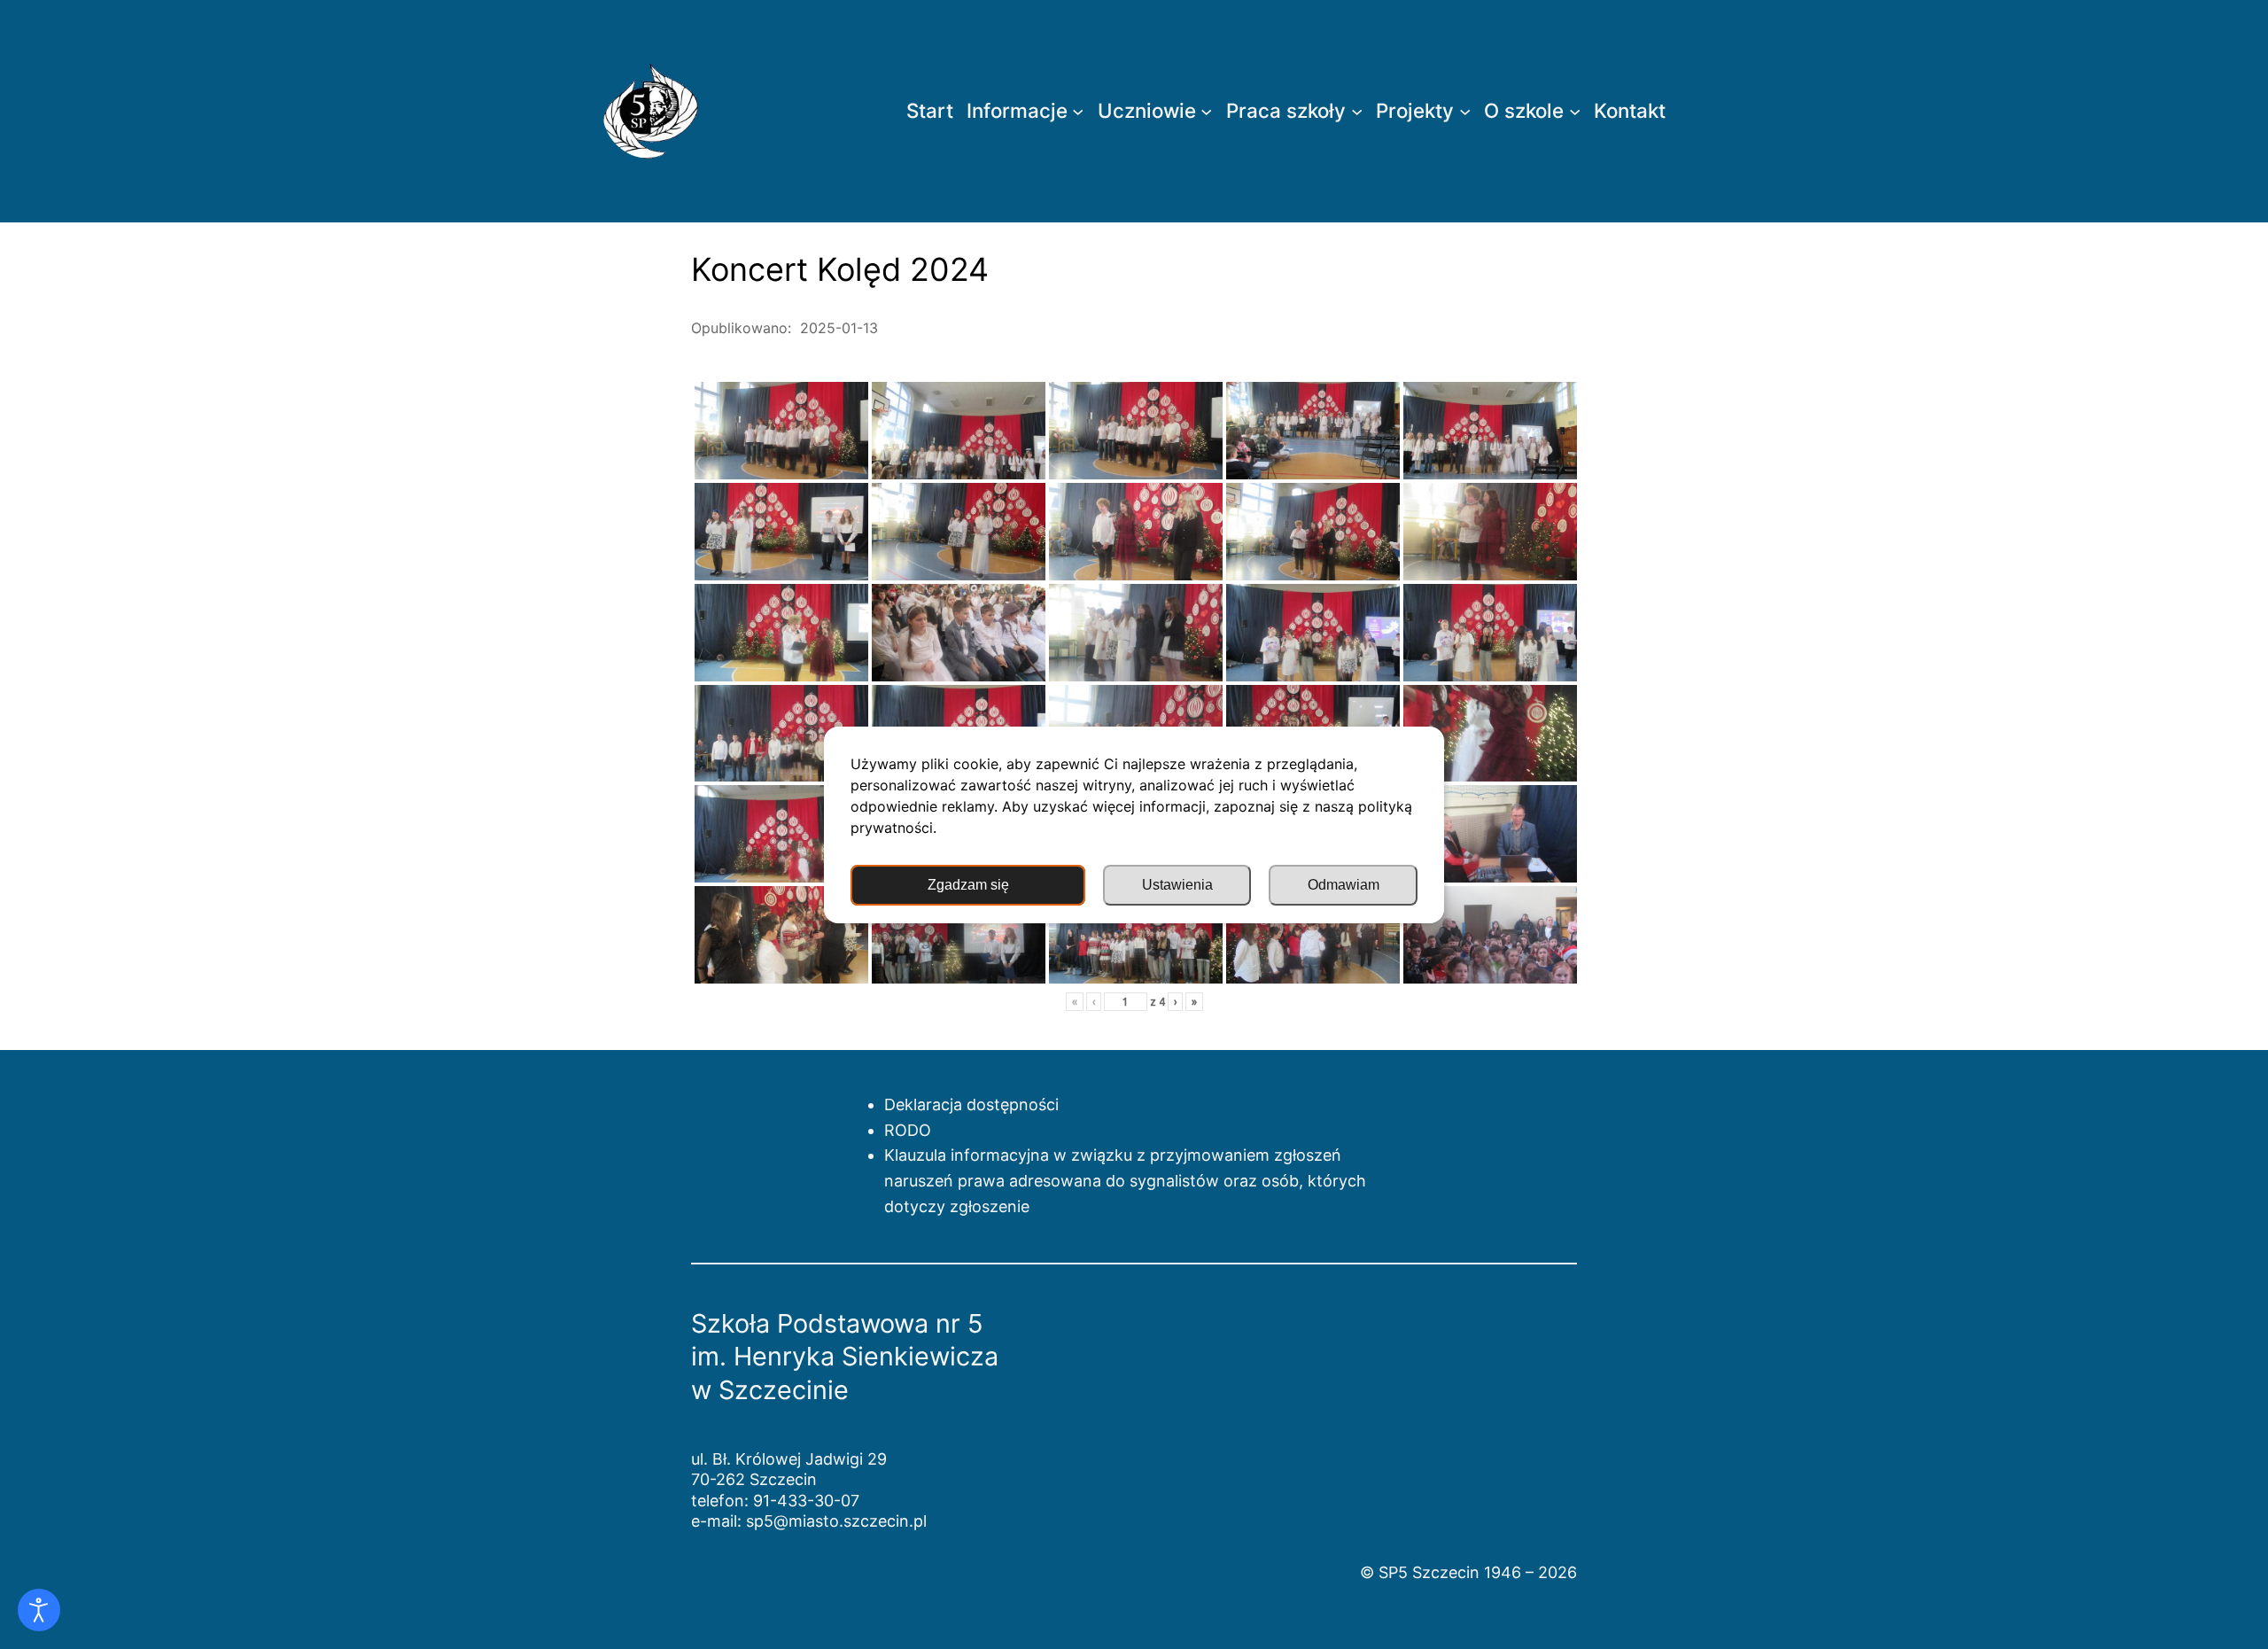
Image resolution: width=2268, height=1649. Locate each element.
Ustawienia (1177, 885)
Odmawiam (1344, 885)
